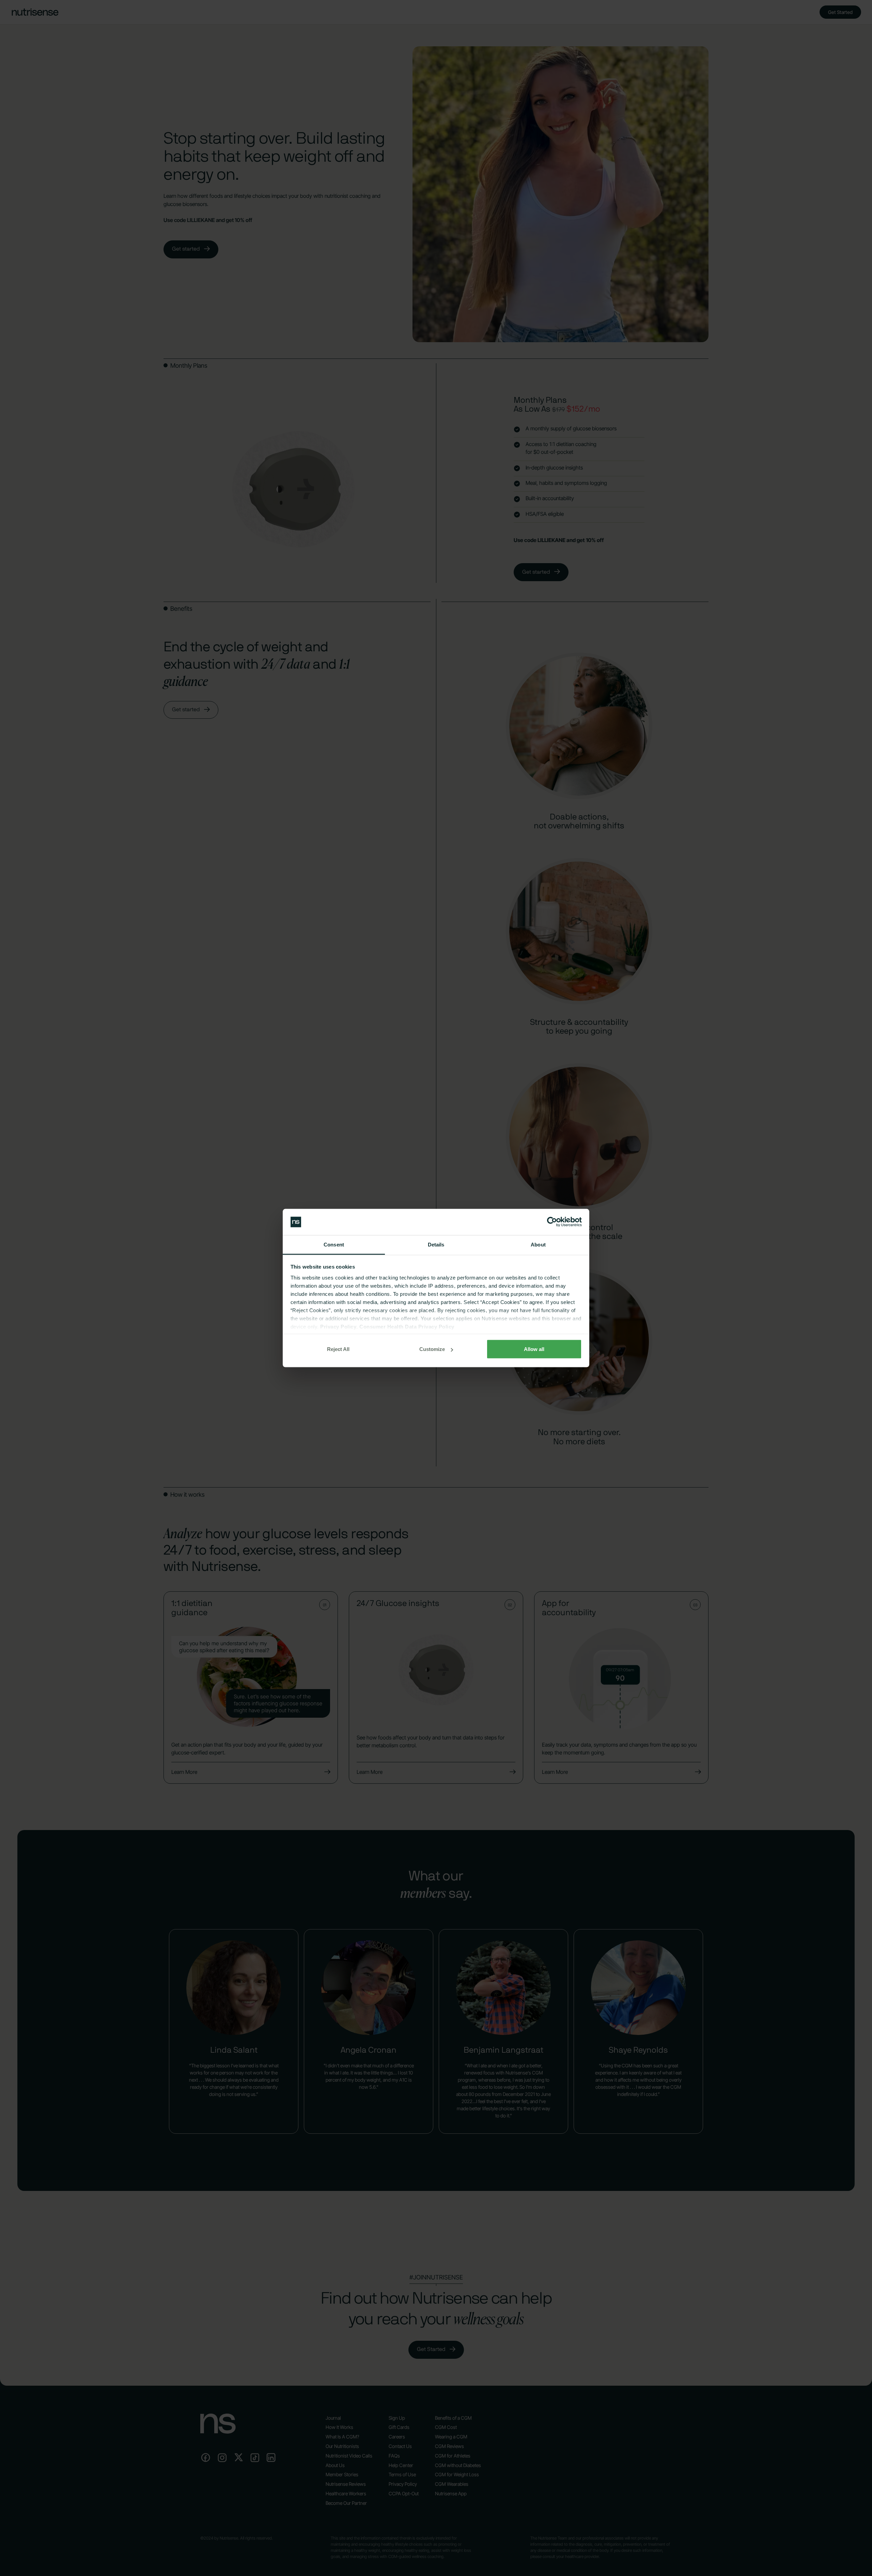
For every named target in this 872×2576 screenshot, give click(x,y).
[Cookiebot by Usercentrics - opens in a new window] (552, 1222)
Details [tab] (436, 1244)
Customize (432, 1349)
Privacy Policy (338, 1326)
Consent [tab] (334, 1244)
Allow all (534, 1349)
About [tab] (538, 1244)
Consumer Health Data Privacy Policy (407, 1326)
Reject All (338, 1349)
